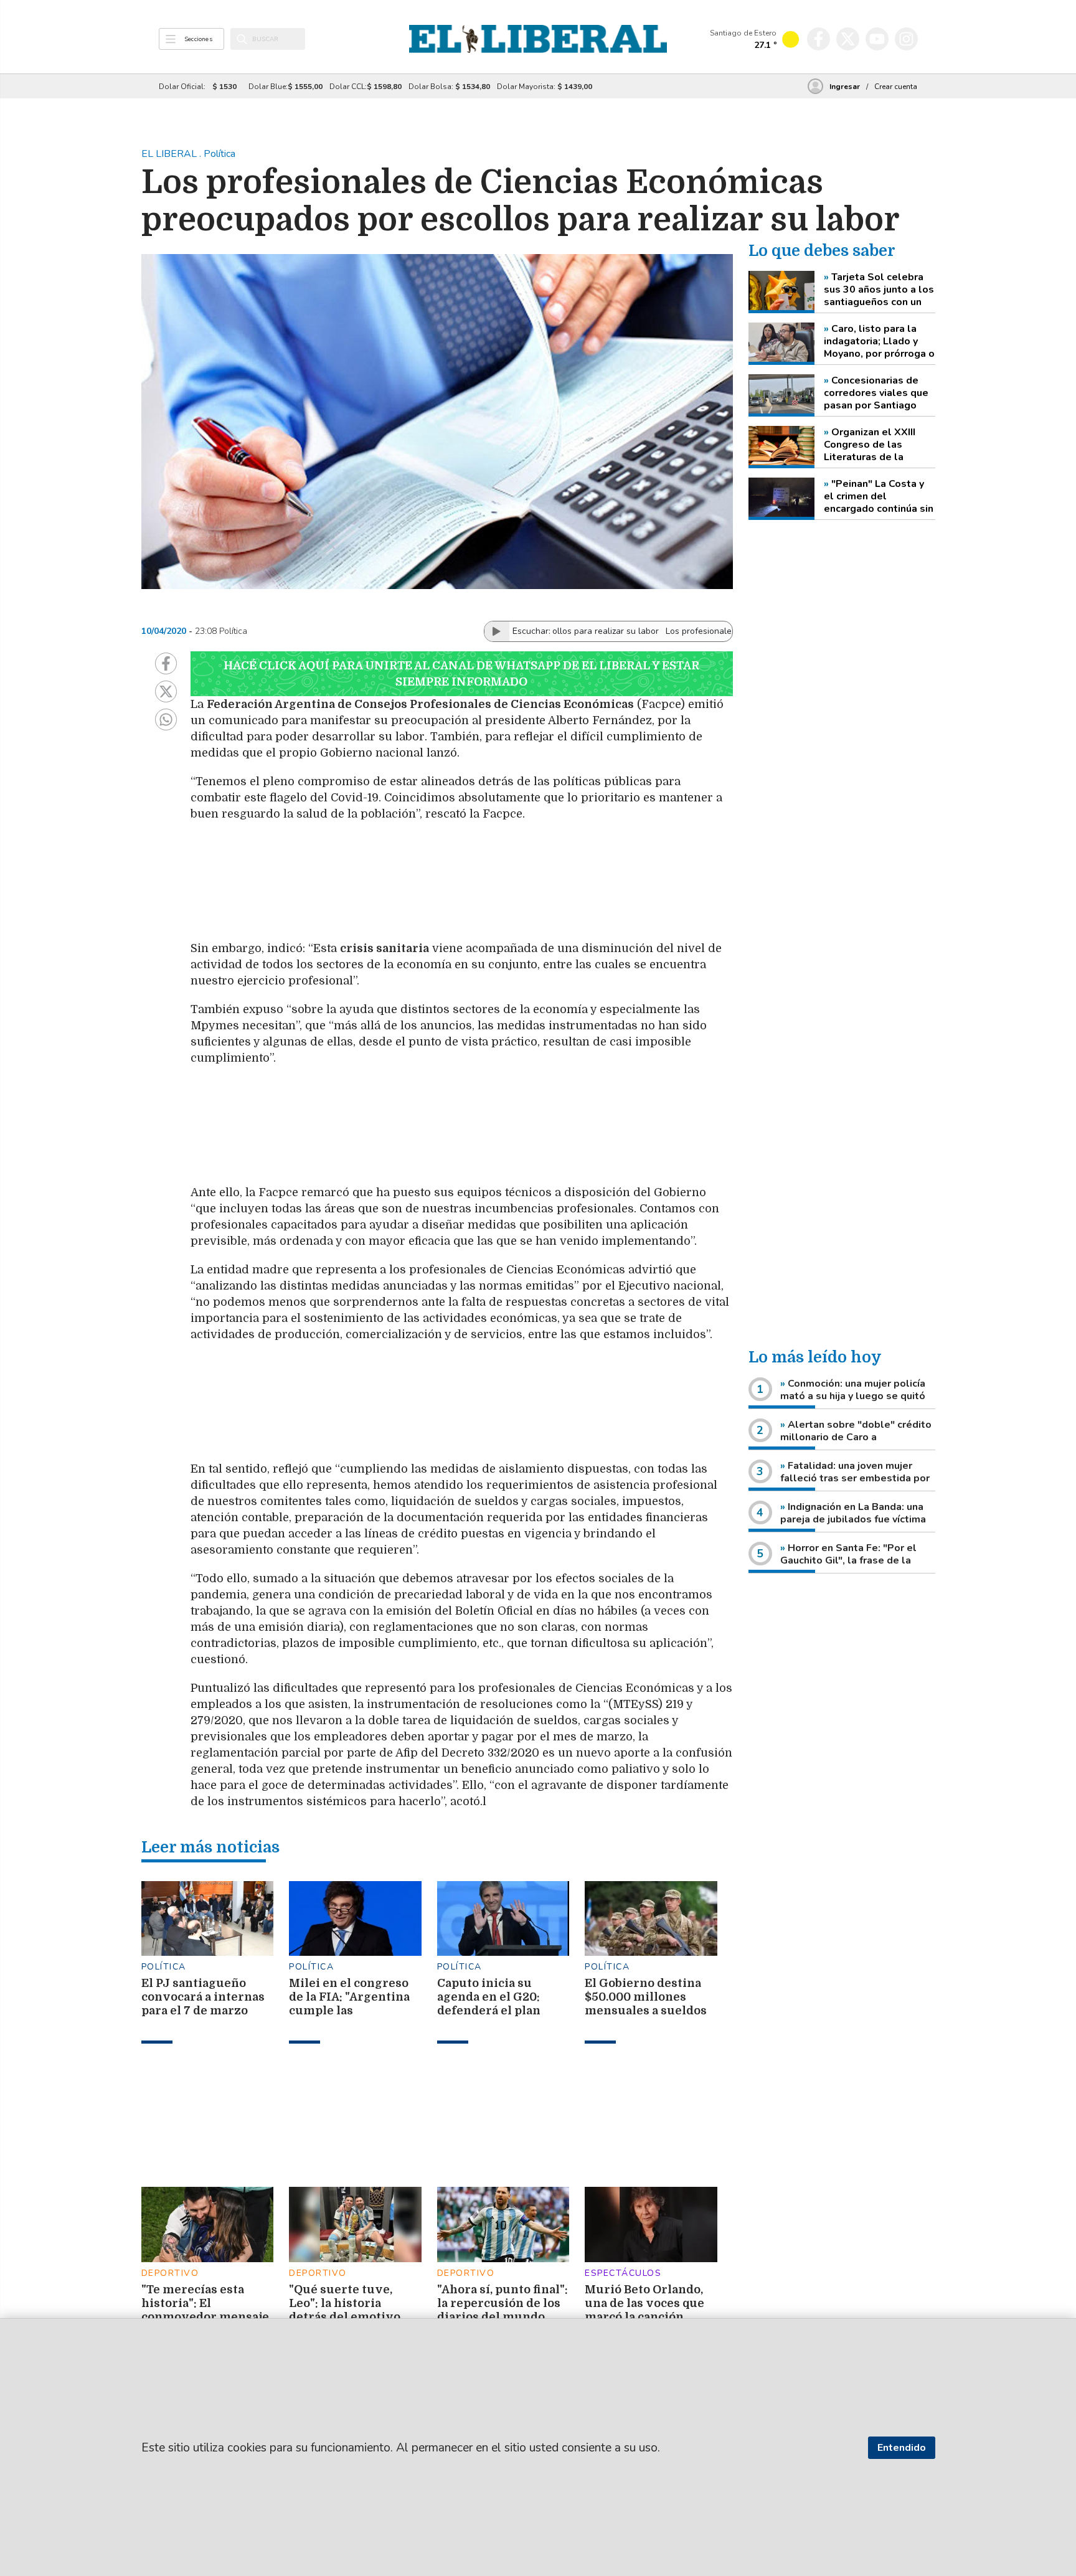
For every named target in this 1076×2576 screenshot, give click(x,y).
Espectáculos (623, 2273)
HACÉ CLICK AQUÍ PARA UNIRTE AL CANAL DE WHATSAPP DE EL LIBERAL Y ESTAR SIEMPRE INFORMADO (461, 674)
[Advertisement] (486, 881)
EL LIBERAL (170, 154)
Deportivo (170, 2273)
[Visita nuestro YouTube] (877, 39)
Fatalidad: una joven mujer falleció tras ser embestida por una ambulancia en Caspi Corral (855, 1478)
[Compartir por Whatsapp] (166, 719)
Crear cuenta (896, 87)
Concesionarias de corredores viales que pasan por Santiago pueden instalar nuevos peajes (876, 393)
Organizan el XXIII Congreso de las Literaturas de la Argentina (870, 445)
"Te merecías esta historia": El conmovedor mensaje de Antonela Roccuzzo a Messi (205, 2317)
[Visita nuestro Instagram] (906, 39)
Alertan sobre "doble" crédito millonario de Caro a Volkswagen (856, 1437)
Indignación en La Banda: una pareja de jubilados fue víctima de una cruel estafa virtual (853, 1519)
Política (164, 1967)
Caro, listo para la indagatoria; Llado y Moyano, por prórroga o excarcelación (879, 341)
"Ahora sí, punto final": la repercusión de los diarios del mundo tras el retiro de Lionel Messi (503, 2317)
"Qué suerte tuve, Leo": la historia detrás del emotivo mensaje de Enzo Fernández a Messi (345, 2317)
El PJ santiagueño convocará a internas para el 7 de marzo (203, 1997)
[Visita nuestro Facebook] (819, 39)
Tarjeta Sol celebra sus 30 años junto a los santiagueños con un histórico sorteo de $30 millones (879, 290)
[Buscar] (242, 39)
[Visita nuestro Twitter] (848, 39)
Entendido (902, 2448)
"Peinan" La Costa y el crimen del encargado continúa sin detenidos (879, 496)
